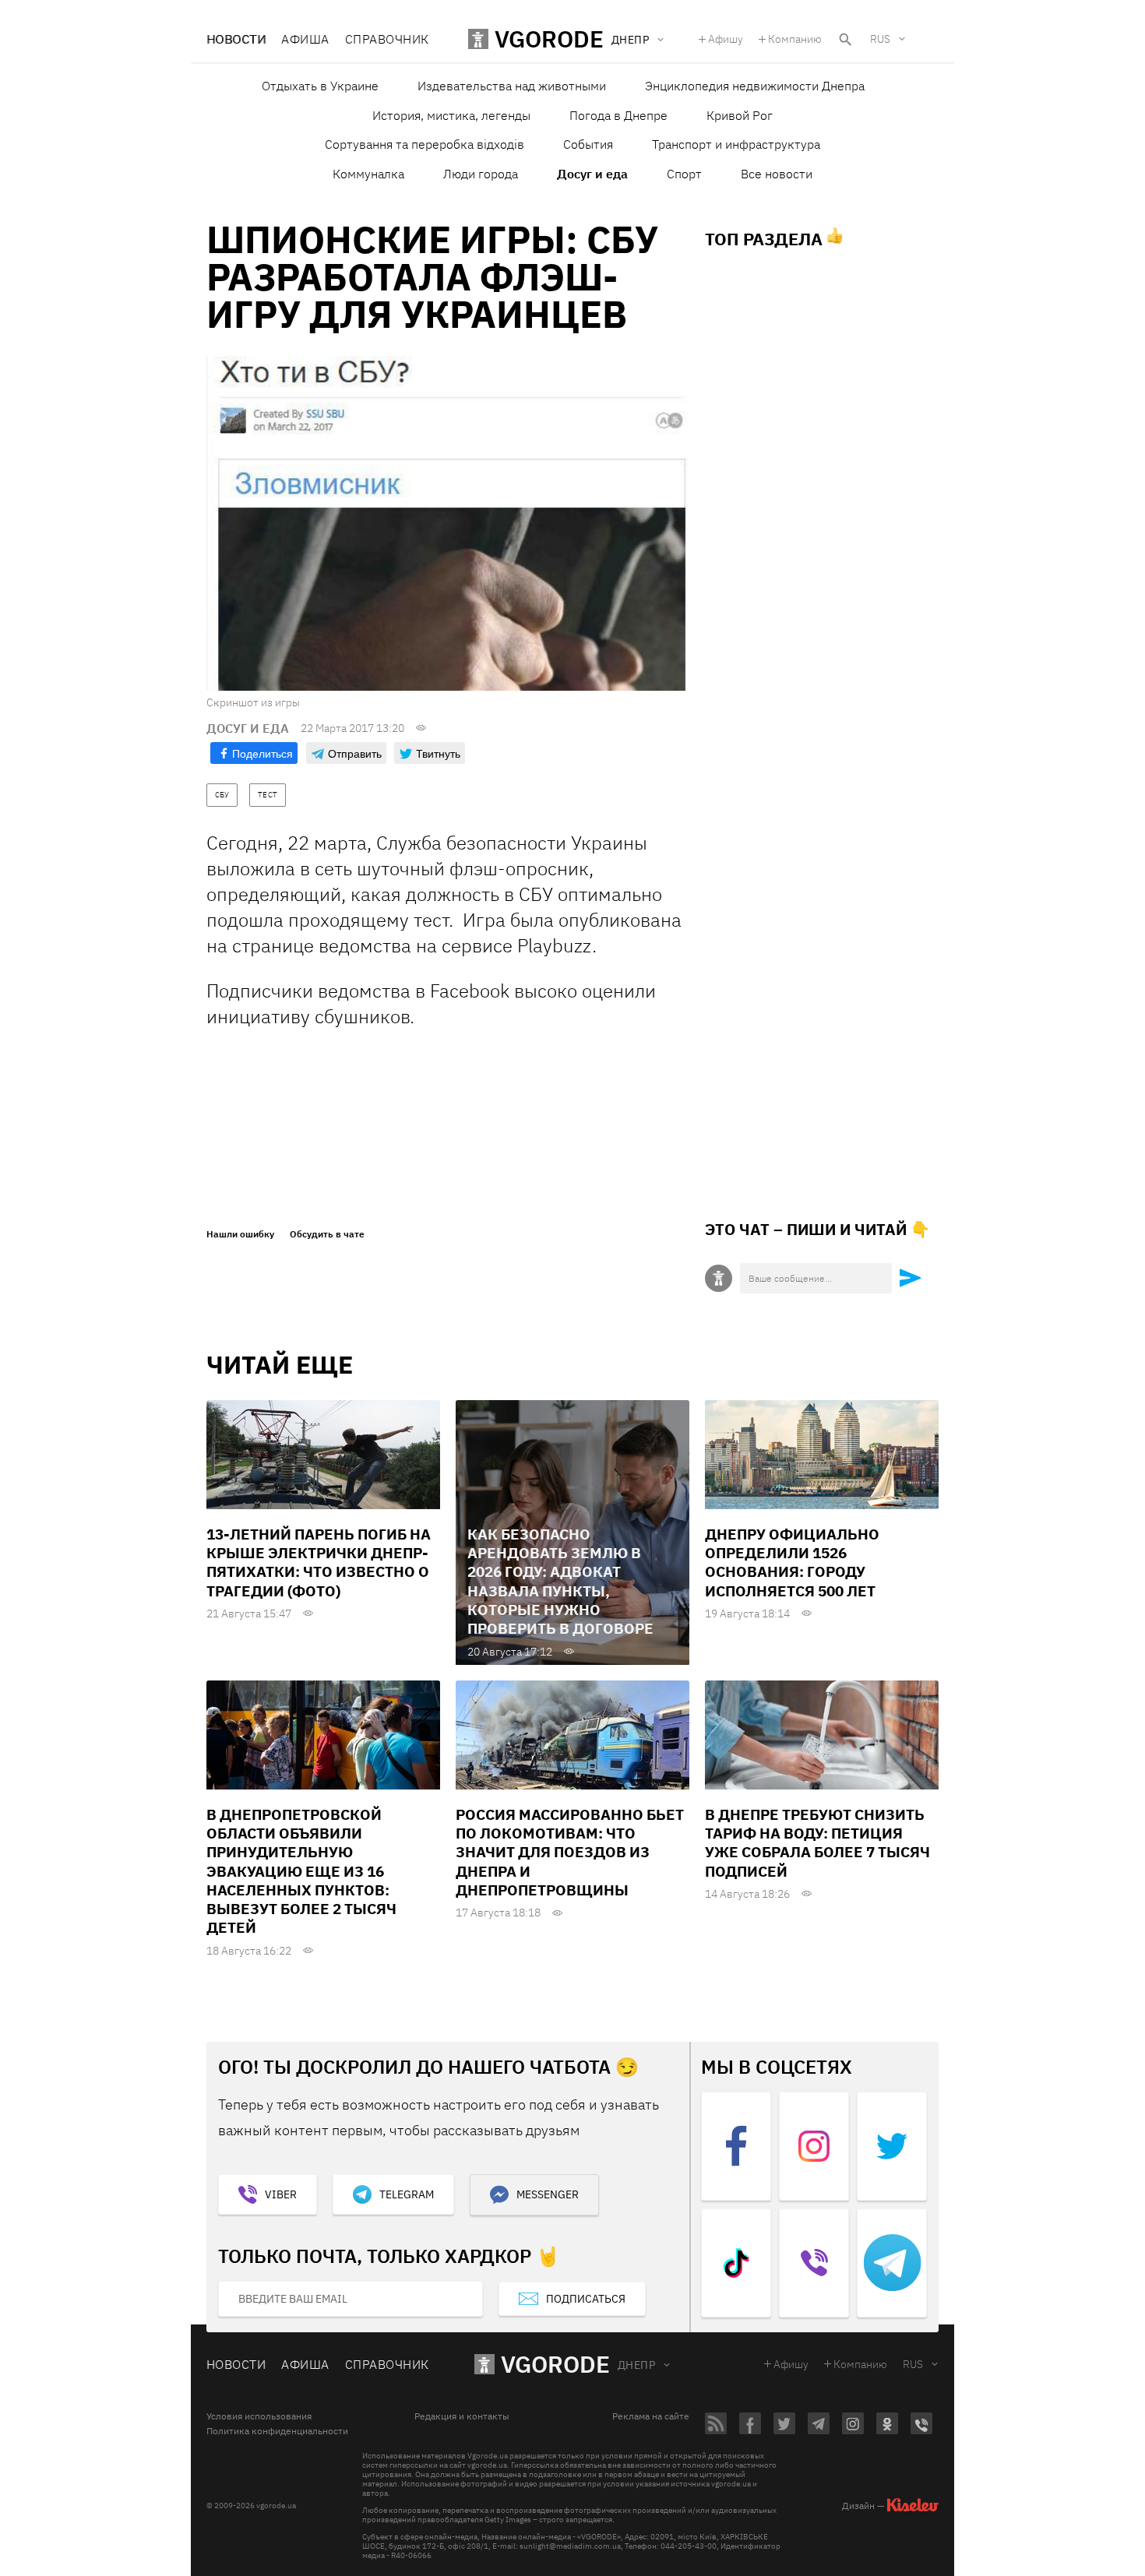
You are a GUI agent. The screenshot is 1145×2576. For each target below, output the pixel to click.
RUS (880, 39)
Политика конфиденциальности (277, 2431)
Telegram (407, 2194)
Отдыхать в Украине (320, 86)
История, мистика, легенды (451, 115)
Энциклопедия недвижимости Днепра (755, 86)
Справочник (387, 39)
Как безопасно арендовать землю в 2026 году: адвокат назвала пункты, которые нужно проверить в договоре (560, 1582)
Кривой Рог (740, 115)
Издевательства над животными (512, 86)
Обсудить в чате (327, 1234)
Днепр (636, 2365)
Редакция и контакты (462, 2416)
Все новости (777, 174)
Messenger (548, 2194)
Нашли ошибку (240, 1234)
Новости (236, 39)
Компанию (795, 39)
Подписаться (586, 2299)
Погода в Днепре (618, 115)
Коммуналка (368, 174)
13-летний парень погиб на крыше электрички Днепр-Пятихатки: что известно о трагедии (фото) (319, 1562)
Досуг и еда (592, 174)
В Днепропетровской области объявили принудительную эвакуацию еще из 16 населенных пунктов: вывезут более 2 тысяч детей (301, 1871)
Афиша (305, 39)
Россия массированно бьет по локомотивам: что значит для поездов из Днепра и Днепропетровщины (570, 1852)
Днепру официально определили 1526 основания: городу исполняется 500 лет (792, 1562)
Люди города (481, 174)
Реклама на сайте (651, 2416)
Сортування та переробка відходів (425, 144)
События (588, 144)
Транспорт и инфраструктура (736, 144)
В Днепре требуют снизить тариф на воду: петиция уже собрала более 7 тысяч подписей (817, 1843)
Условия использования (259, 2416)
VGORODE (555, 2364)
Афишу (726, 39)
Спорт (684, 174)
